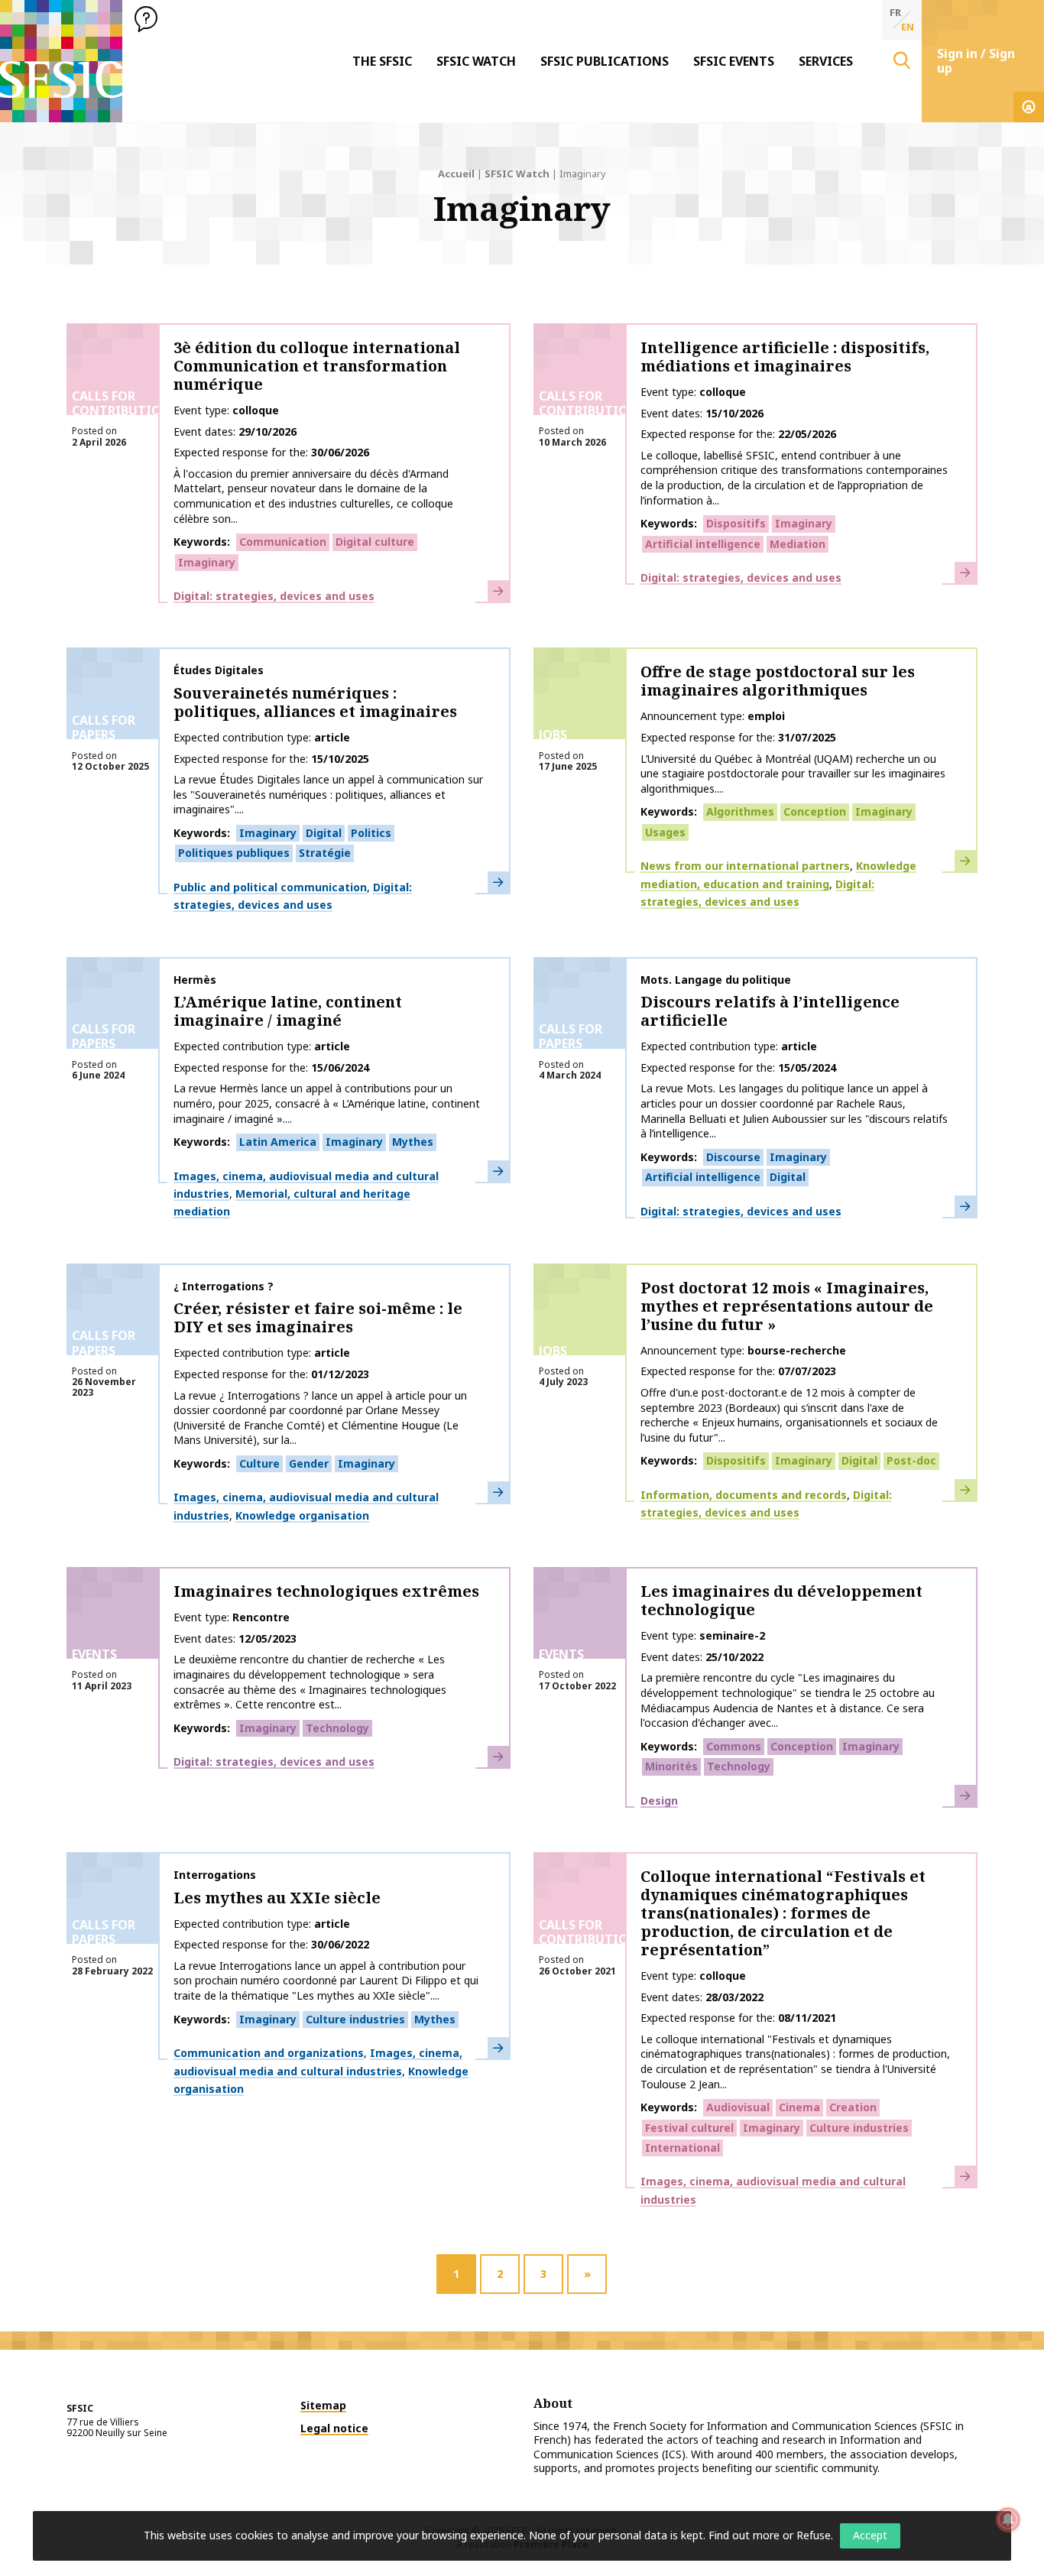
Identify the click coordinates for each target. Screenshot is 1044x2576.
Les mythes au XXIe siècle (277, 1898)
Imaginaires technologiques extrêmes (326, 1591)
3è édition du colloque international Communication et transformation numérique (317, 366)
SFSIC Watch (476, 61)
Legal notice (334, 2428)
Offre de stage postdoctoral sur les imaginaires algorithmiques (778, 681)
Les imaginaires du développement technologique (781, 1600)
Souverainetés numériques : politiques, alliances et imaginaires (315, 702)
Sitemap (323, 2405)
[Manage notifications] (1008, 2519)
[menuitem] (382, 61)
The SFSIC (382, 61)
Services (826, 61)
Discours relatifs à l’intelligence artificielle (770, 1011)
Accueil (456, 174)
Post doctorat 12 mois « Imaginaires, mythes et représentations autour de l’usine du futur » (787, 1306)
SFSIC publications (605, 61)
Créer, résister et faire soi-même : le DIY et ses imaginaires (318, 1317)
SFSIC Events (734, 61)
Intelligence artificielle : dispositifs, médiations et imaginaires (785, 357)
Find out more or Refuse (770, 2535)
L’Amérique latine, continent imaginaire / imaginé (288, 1011)
